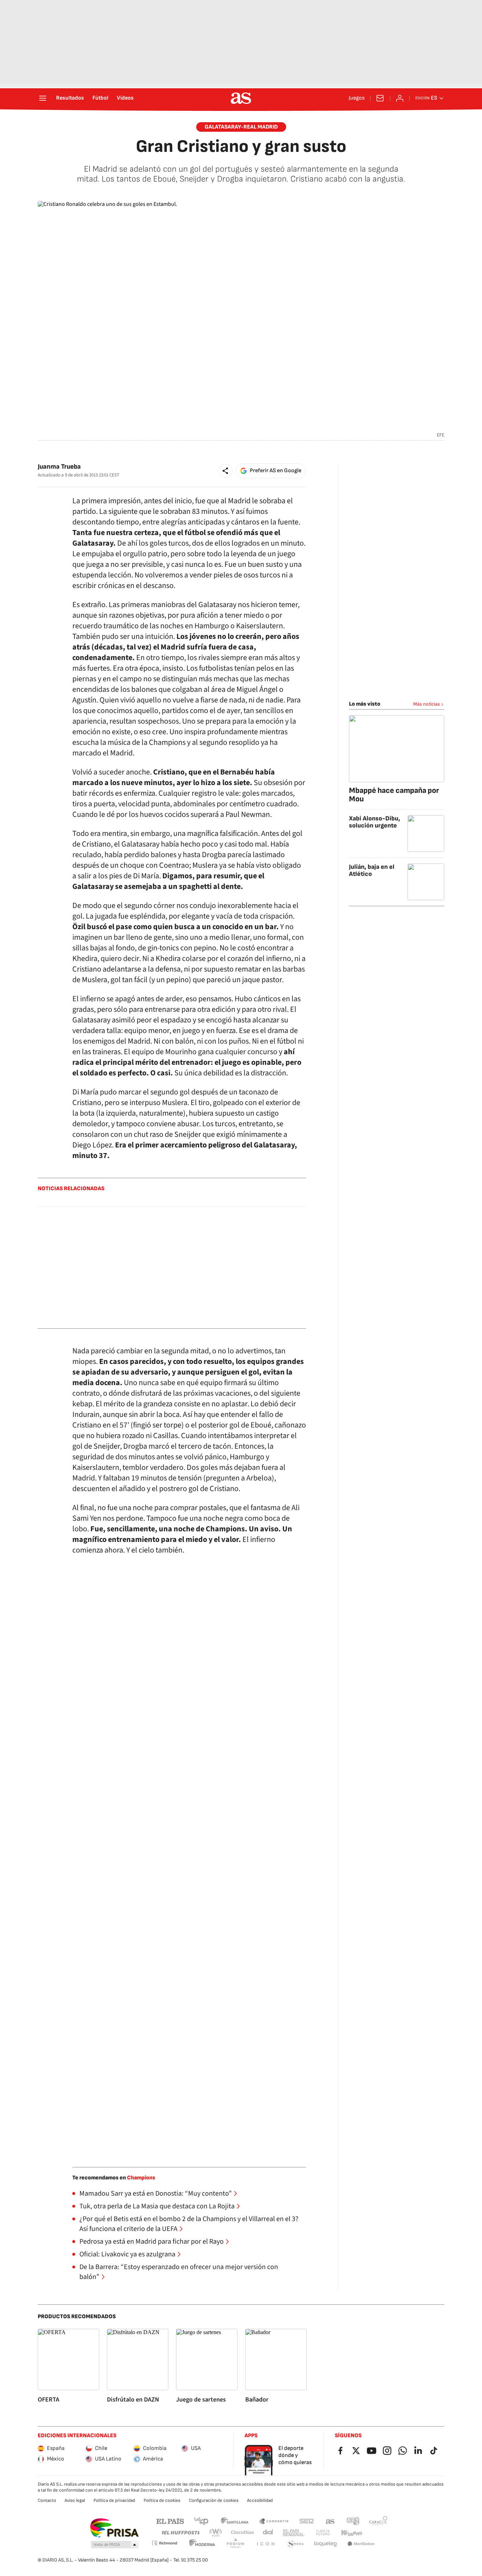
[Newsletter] (380, 98)
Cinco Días (243, 2533)
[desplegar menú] (43, 98)
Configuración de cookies (214, 2500)
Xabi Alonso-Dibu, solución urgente (375, 822)
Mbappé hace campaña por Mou (394, 795)
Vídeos (125, 98)
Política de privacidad (114, 2500)
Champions (141, 2178)
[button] (225, 471)
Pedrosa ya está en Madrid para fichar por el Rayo (152, 2242)
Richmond (164, 2543)
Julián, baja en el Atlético (372, 870)
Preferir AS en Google (276, 471)
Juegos (357, 98)
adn (353, 2521)
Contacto (47, 2500)
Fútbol (100, 98)
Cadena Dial (268, 2533)
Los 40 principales (201, 2521)
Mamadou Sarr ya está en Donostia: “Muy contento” (156, 2194)
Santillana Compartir (274, 2521)
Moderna (202, 2544)
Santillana (234, 2521)
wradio (216, 2533)
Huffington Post (180, 2533)
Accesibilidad (260, 2500)
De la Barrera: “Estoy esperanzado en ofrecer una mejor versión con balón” (179, 2272)
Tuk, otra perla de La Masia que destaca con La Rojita (157, 2206)
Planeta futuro (323, 2533)
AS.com (330, 2521)
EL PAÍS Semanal (293, 2533)
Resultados (70, 98)
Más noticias (427, 704)
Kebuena (351, 2533)
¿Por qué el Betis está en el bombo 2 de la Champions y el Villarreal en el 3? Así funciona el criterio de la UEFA (189, 2224)
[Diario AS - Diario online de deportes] (241, 98)
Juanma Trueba (59, 467)
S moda (295, 2544)
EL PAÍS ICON (265, 2544)
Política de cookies (162, 2500)
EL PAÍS (170, 2521)
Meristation (361, 2544)
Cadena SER (307, 2521)
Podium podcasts (235, 2544)
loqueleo (326, 2544)
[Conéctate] (400, 98)
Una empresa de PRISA (114, 2528)
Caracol (378, 2521)
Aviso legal (75, 2500)
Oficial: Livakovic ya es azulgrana (127, 2254)
